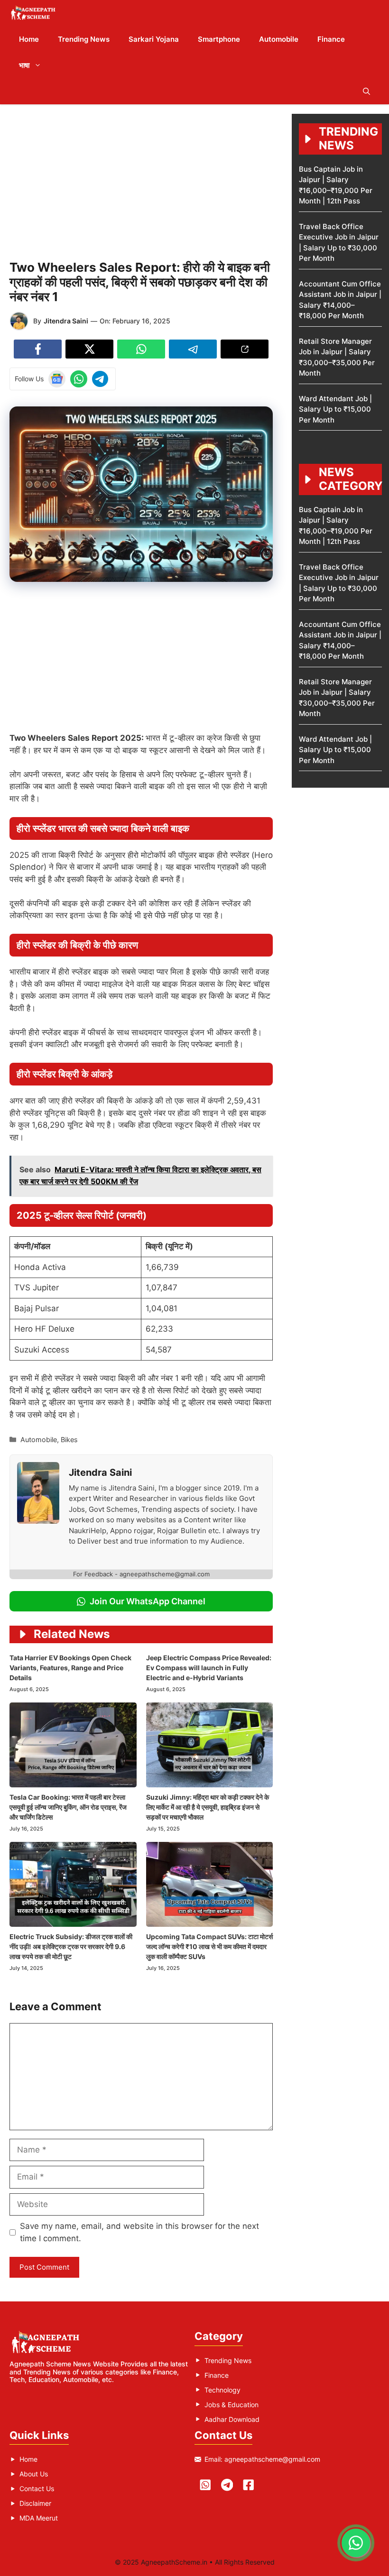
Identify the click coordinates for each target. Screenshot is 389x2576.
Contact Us (37, 2489)
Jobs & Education (232, 2405)
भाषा (24, 65)
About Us (34, 2474)
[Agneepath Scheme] (34, 13)
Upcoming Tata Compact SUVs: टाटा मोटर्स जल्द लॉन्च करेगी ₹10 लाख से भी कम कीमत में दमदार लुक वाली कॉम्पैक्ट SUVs (209, 1946)
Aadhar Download (232, 2419)
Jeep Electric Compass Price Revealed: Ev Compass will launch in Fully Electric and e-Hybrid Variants (209, 1668)
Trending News (84, 39)
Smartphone (219, 39)
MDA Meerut (39, 2518)
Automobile (279, 39)
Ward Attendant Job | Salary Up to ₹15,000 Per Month (335, 409)
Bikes (69, 1440)
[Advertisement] (141, 180)
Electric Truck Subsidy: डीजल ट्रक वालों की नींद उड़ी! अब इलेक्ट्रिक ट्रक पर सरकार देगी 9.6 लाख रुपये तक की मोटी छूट (71, 1946)
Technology (222, 2390)
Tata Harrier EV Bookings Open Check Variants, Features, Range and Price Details (70, 1668)
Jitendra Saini (66, 321)
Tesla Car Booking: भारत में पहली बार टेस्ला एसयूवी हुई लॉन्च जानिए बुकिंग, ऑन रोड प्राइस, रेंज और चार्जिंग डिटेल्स (68, 1807)
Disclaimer (35, 2503)
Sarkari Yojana (154, 39)
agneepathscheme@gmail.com (272, 2459)
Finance (331, 39)
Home (29, 39)
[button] (366, 91)
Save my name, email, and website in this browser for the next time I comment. (139, 2232)
